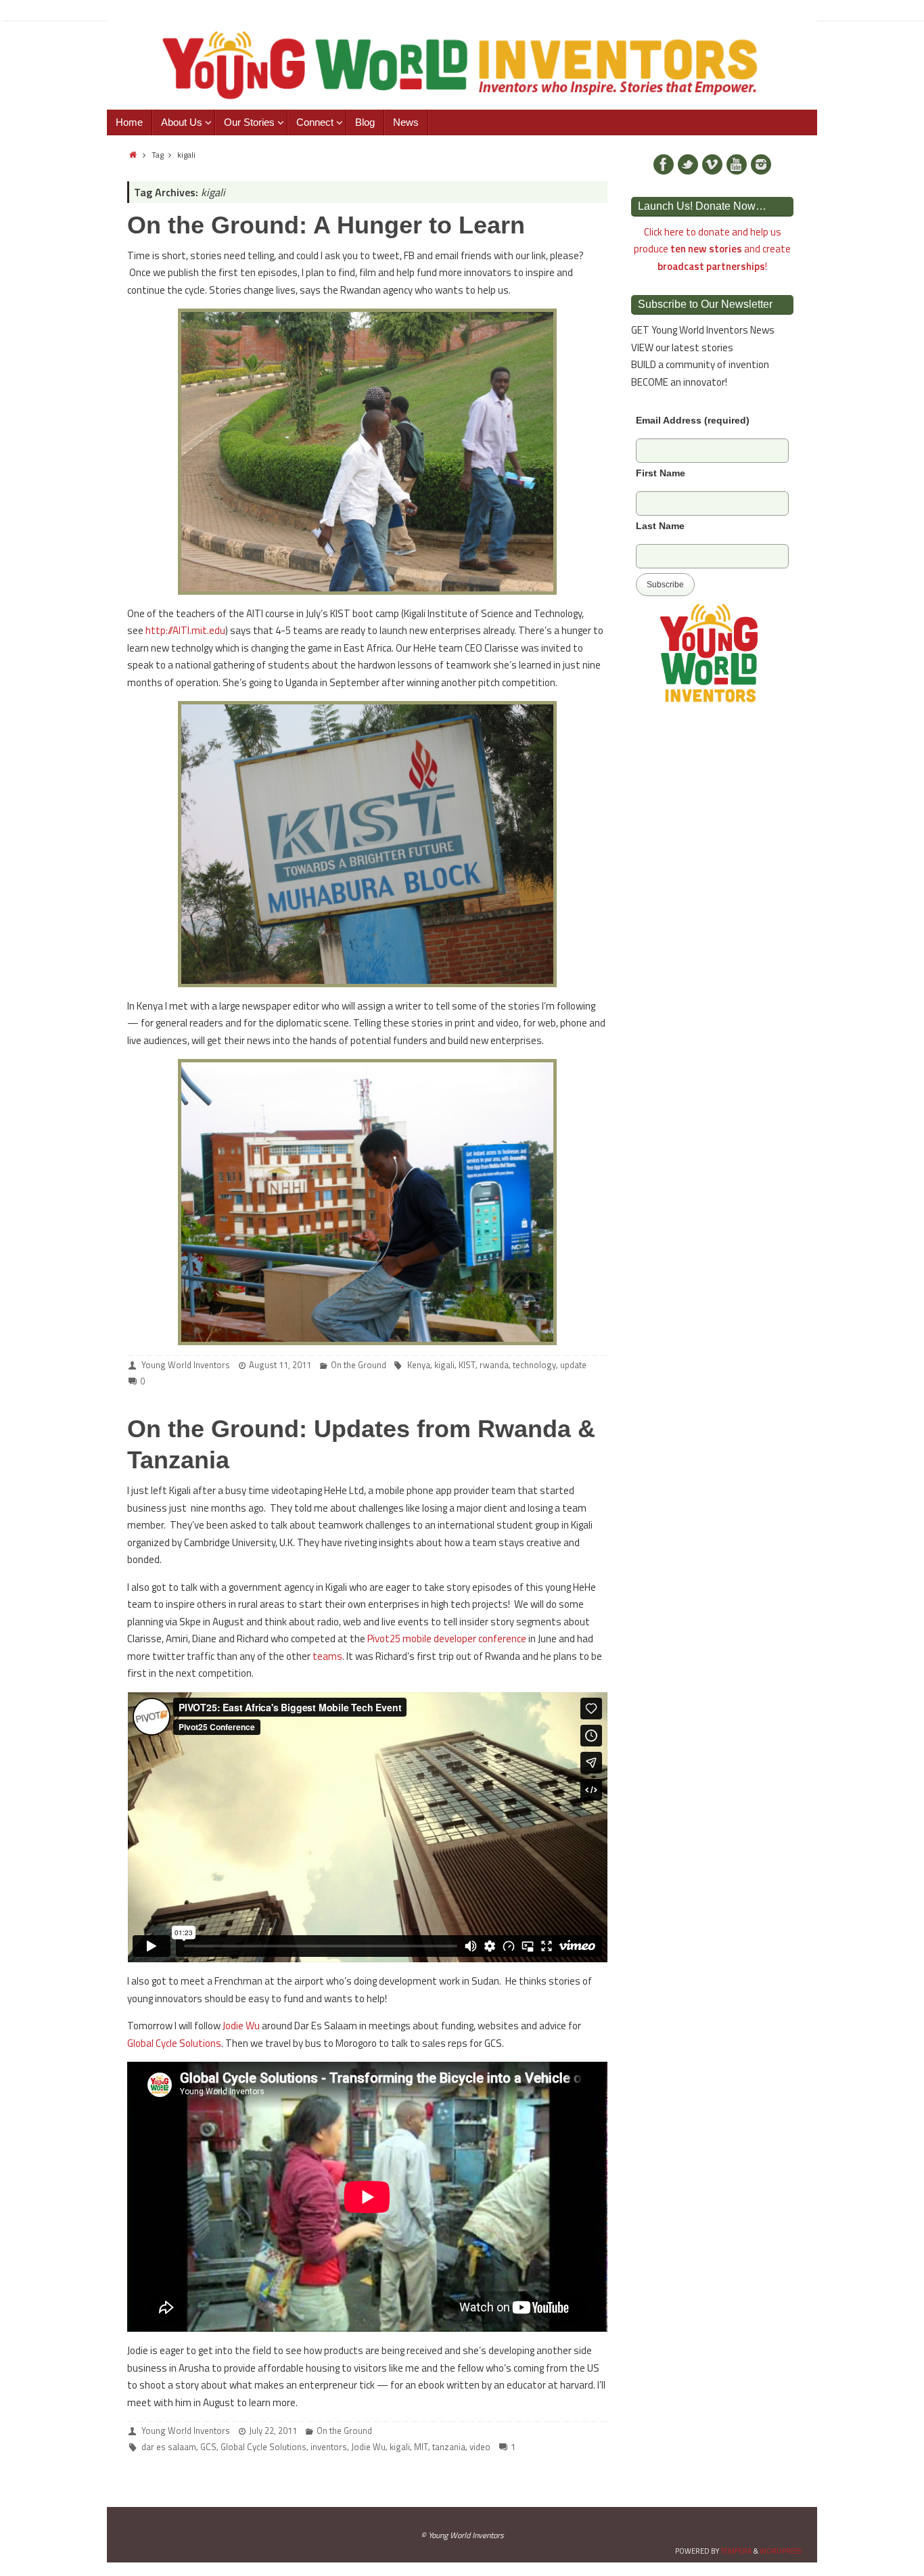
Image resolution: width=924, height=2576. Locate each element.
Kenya (419, 1365)
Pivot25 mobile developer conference (447, 1639)
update (573, 1365)
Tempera (736, 2551)
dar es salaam (169, 2447)
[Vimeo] (712, 164)
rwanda (494, 1365)
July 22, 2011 (273, 2431)
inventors (329, 2447)
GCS (208, 2447)
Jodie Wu (241, 2026)
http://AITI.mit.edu (185, 630)
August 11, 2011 (280, 1365)
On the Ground (359, 1365)
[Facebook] (664, 164)
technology (534, 1365)
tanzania (449, 2447)
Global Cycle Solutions (174, 2043)
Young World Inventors (186, 1365)
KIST (467, 1365)
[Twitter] (688, 164)
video (480, 2447)
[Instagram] (761, 164)
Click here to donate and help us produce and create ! (712, 249)
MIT (421, 2447)
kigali (444, 1365)
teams (327, 1656)
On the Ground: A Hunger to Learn (326, 225)
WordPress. (782, 2551)
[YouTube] (737, 164)
